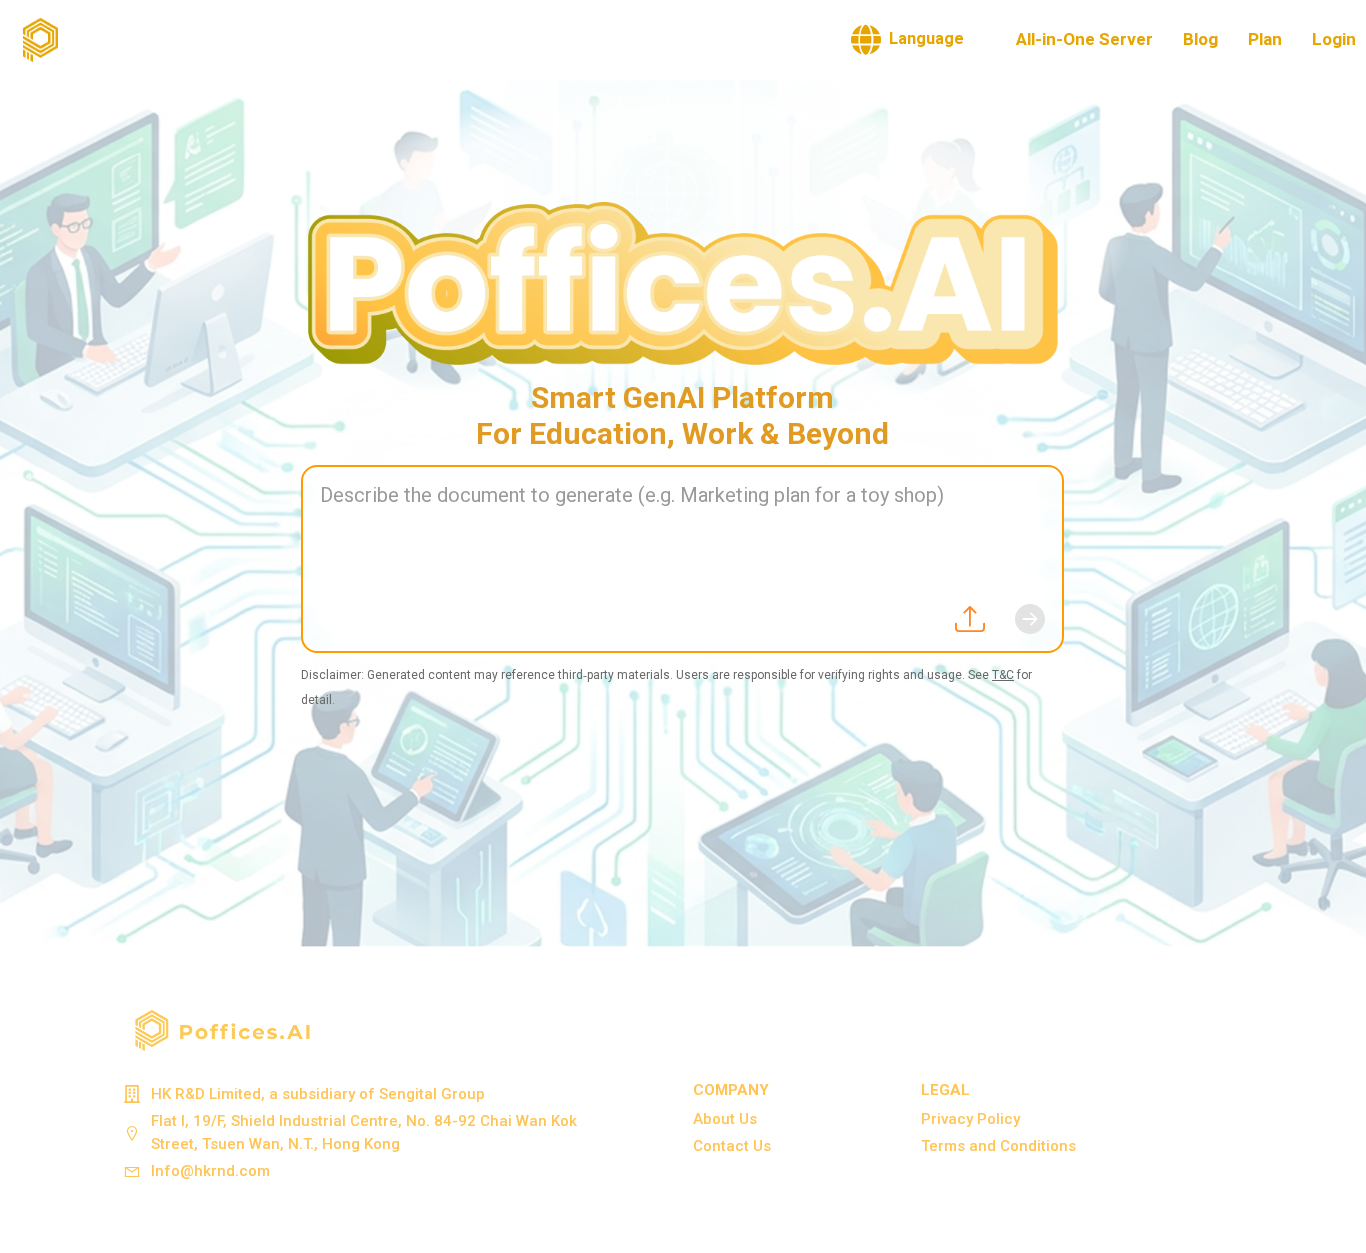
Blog (1200, 39)
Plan (1265, 39)
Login (1334, 39)
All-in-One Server (1084, 39)
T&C (1003, 675)
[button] (907, 40)
